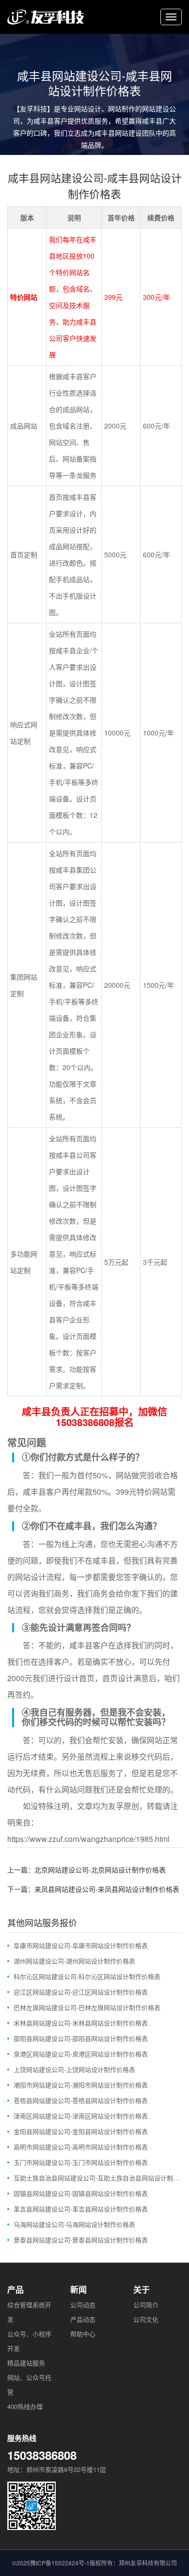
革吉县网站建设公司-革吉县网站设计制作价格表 (81, 2209)
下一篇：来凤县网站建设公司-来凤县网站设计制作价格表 (93, 1889)
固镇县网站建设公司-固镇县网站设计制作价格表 (81, 2193)
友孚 (116, 1806)
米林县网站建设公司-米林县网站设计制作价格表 (81, 2023)
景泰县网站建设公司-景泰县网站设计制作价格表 (81, 2240)
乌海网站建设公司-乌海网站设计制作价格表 (74, 2224)
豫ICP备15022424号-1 (60, 2563)
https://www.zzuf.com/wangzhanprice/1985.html (88, 1839)
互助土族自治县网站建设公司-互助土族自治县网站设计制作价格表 (98, 2178)
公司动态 (83, 2305)
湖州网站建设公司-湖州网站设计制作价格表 (74, 1961)
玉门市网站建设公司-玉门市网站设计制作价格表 (81, 2162)
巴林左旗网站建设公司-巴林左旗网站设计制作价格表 (87, 2007)
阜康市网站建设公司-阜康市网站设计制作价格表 (81, 1945)
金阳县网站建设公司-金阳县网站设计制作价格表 (81, 2131)
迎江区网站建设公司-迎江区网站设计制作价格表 (81, 1992)
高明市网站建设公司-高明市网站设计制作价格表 (81, 2147)
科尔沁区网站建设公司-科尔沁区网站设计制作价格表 (87, 1976)
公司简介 (146, 2305)
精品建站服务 (26, 2363)
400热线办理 (25, 2406)
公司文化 (146, 2319)
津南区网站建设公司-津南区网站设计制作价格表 (81, 2116)
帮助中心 (83, 2334)
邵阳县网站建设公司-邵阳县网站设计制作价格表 (81, 2038)
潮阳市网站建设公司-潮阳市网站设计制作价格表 (81, 2085)
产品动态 (83, 2319)
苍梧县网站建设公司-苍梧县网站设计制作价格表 (81, 2100)
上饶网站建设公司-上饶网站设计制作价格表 (74, 2069)
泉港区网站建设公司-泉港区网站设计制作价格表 (81, 2054)
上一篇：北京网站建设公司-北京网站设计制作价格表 (87, 1870)
